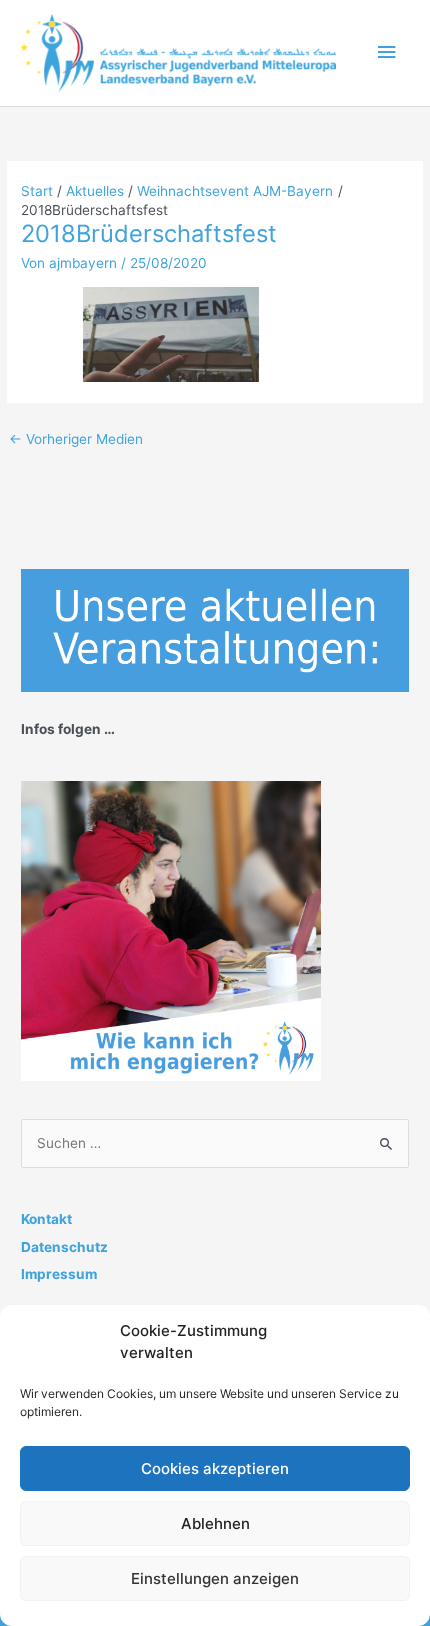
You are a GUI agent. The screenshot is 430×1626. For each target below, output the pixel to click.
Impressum (59, 1274)
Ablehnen (215, 1523)
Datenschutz (64, 1247)
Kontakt (46, 1219)
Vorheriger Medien (76, 439)
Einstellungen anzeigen (215, 1578)
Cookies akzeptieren (215, 1468)
